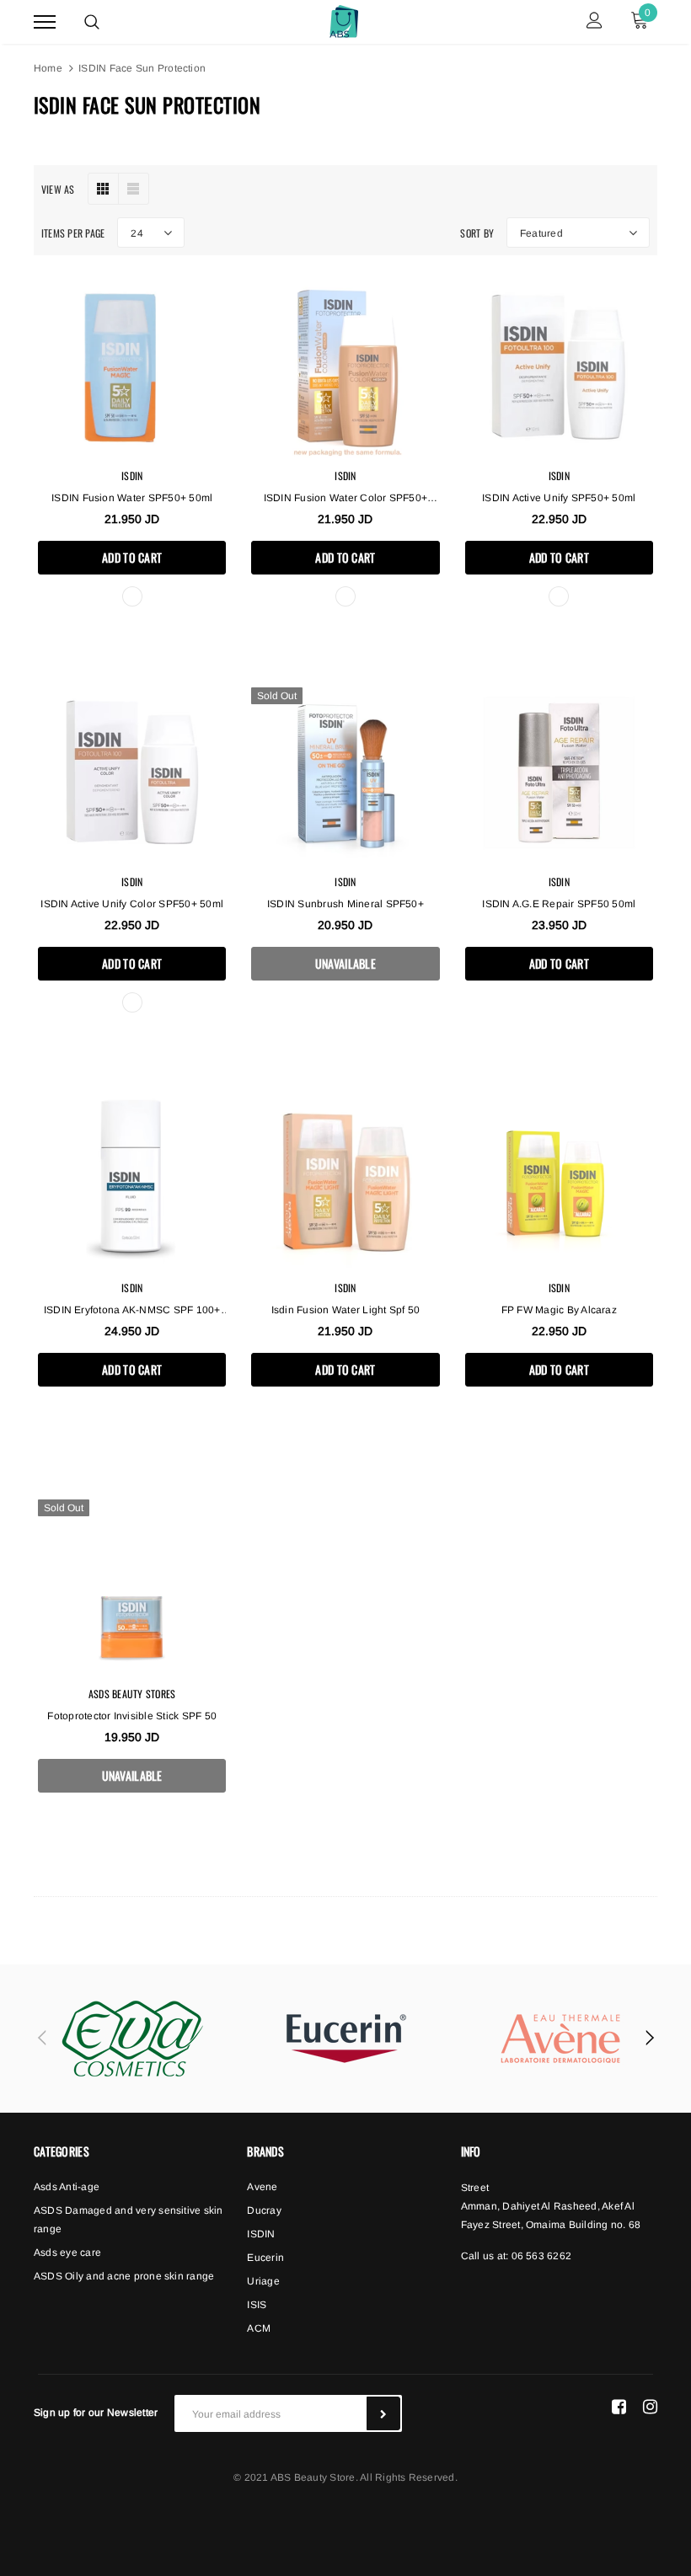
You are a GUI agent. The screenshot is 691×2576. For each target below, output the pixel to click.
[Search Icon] (92, 22)
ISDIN (132, 476)
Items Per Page (73, 233)
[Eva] (132, 2039)
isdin (559, 1288)
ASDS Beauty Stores (132, 1694)
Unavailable (345, 963)
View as (58, 189)
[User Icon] (595, 22)
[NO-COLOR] (132, 596)
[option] (132, 2039)
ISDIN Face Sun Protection (142, 68)
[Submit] (383, 2413)
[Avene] (560, 2039)
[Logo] (344, 19)
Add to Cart (132, 557)
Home (48, 68)
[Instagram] (650, 2407)
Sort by (477, 233)
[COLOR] (345, 596)
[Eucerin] (346, 2039)
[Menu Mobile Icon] (45, 22)
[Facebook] (619, 2407)
